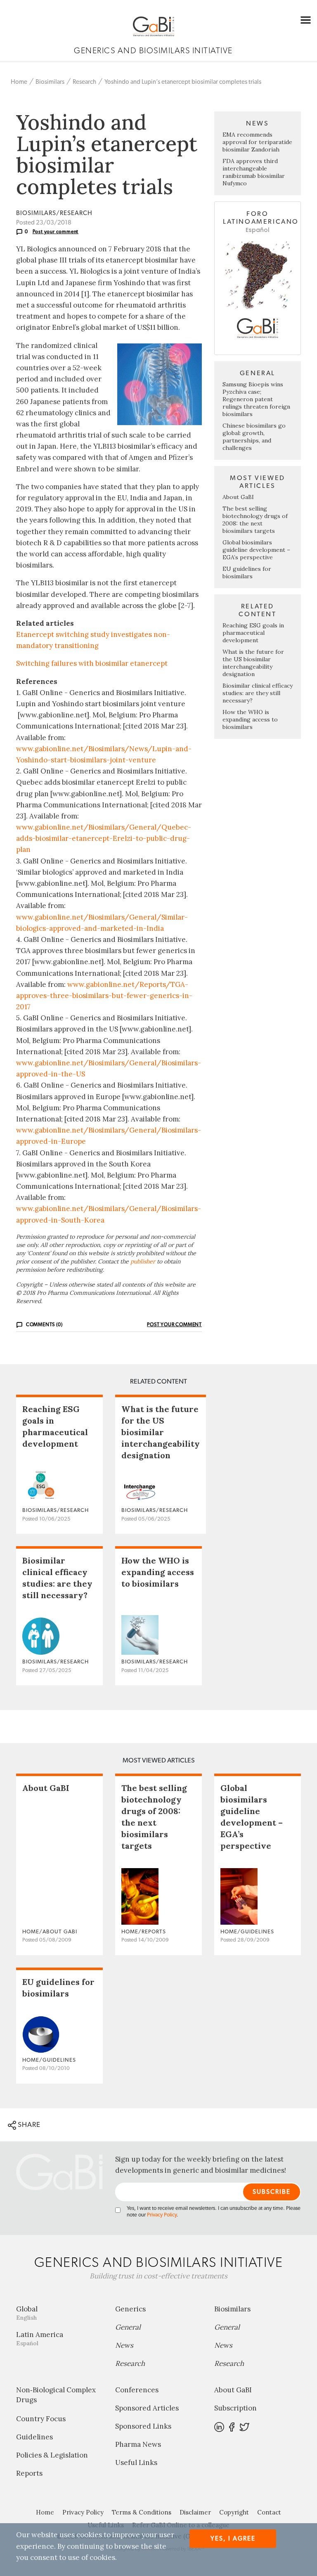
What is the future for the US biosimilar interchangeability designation (253, 663)
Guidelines (34, 2437)
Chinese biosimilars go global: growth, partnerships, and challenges (254, 437)
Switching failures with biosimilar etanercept (92, 663)
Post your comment (56, 232)
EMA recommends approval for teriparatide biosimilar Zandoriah (257, 142)
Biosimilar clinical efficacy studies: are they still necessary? (258, 693)
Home (19, 82)
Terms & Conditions (142, 2512)
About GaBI (238, 497)
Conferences (137, 2390)
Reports (29, 2473)
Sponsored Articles (147, 2408)
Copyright (234, 2512)
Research (84, 82)
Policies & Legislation (52, 2455)
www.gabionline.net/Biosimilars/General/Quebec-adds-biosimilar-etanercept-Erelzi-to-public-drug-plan (104, 838)
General (128, 2327)
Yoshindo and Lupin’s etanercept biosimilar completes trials (183, 82)
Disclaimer (195, 2512)
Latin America (40, 2338)
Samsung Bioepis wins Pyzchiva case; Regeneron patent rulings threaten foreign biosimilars (256, 399)
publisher (143, 1261)
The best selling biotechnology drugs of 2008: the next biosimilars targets (255, 520)
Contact (269, 2512)
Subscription (235, 2408)
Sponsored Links (143, 2426)
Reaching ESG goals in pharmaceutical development (253, 633)
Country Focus (41, 2419)
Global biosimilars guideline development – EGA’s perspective (256, 550)
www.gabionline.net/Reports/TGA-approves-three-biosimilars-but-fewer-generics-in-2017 (104, 996)
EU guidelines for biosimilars (247, 572)
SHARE (28, 2125)
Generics (130, 2309)
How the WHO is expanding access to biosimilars (250, 719)
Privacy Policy (162, 2215)
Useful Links (136, 2462)
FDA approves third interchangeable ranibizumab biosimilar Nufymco (254, 172)
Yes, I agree (233, 2539)
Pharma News (138, 2444)
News (124, 2345)
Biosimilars (50, 82)
